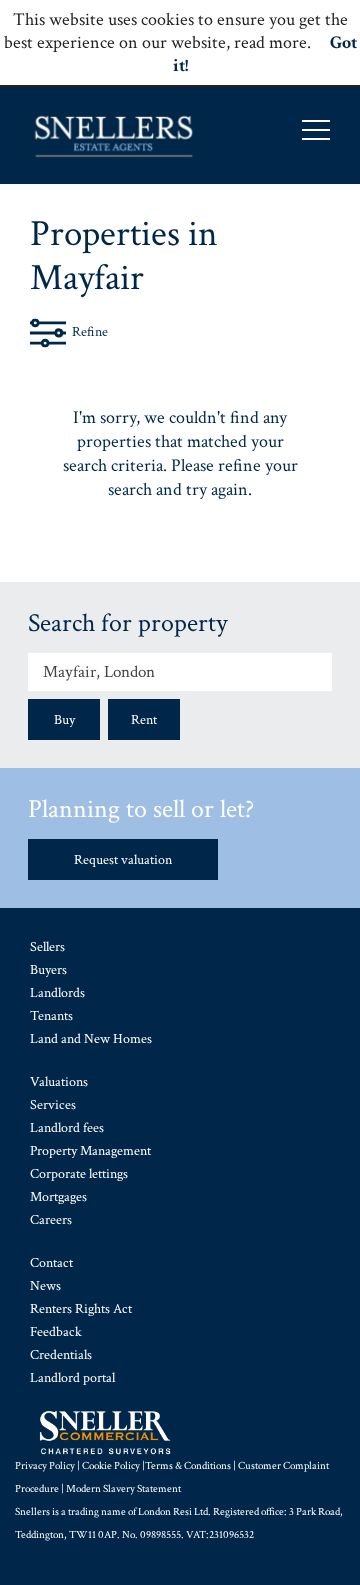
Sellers (47, 947)
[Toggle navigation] (316, 130)
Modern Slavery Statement (123, 1489)
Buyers (48, 970)
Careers (51, 1220)
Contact (51, 1263)
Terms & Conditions (188, 1466)
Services (53, 1105)
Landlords (57, 993)
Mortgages (58, 1197)
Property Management (90, 1151)
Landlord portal (72, 1378)
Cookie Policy (111, 1466)
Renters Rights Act (81, 1309)
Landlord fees (67, 1128)
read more (270, 42)
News (45, 1286)
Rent (144, 720)
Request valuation (123, 860)
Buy (64, 720)
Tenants (51, 1016)
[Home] (114, 135)
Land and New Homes (91, 1039)
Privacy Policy (45, 1466)
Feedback (56, 1332)
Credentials (61, 1355)
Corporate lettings (79, 1174)
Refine (90, 332)
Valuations (59, 1082)
